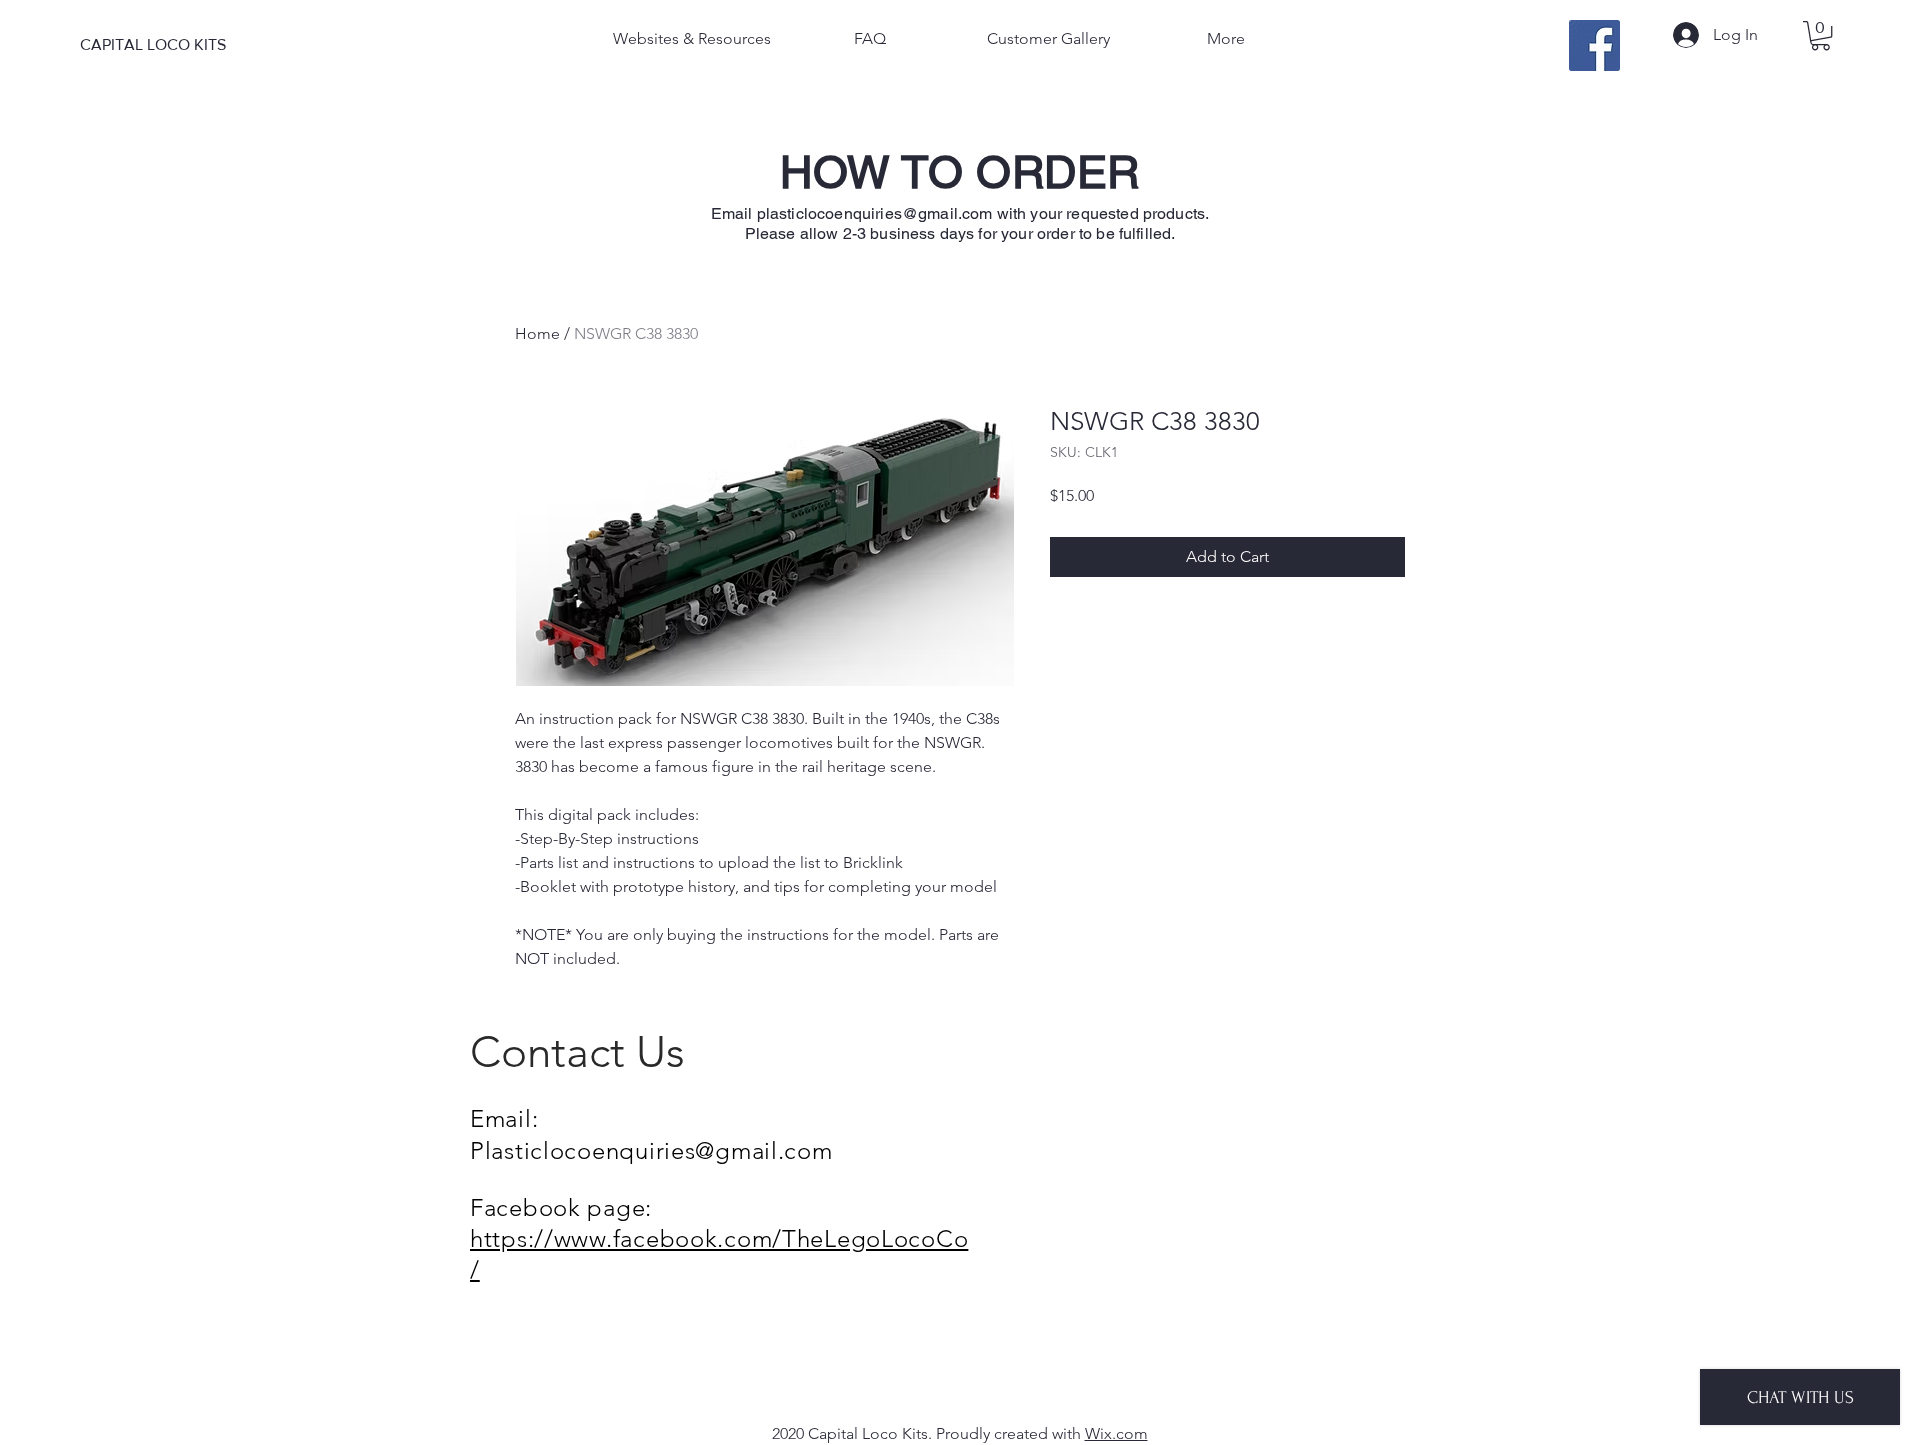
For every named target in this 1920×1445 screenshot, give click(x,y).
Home (537, 333)
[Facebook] (1594, 45)
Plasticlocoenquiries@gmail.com (651, 1150)
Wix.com (1116, 1433)
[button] (1820, 35)
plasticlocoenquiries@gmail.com (875, 213)
